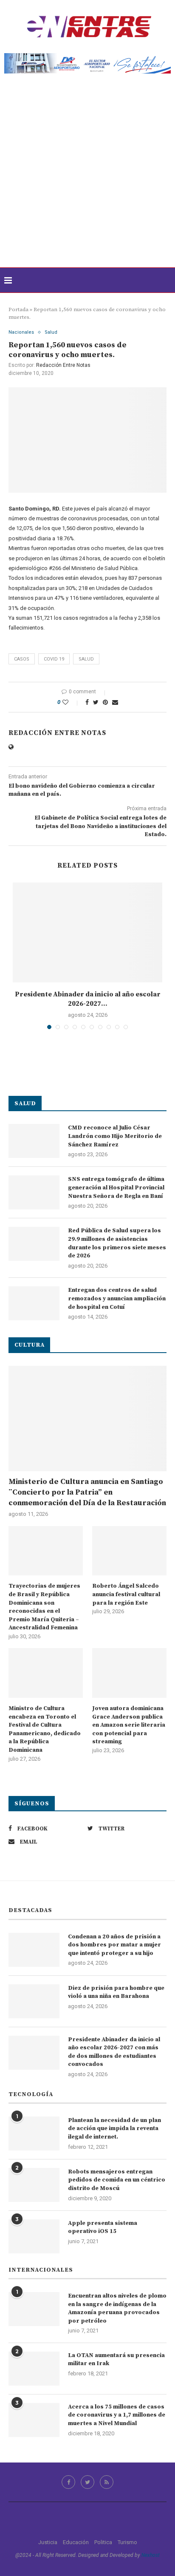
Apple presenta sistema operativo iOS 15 (103, 2227)
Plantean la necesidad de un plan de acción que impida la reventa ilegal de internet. (114, 2129)
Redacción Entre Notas (63, 365)
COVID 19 (54, 659)
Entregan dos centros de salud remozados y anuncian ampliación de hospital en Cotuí (117, 1298)
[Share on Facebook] (87, 702)
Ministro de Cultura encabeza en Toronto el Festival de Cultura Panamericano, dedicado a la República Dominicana (45, 1729)
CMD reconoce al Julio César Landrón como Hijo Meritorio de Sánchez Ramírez (115, 1136)
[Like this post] (71, 702)
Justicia (48, 2542)
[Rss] (107, 2482)
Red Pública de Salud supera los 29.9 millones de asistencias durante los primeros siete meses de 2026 (117, 1243)
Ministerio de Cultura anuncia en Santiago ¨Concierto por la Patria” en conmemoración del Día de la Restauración (87, 1492)
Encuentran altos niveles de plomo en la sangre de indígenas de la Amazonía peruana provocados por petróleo (117, 2308)
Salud (51, 332)
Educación (76, 2542)
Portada (18, 309)
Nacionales (21, 332)
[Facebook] (68, 2482)
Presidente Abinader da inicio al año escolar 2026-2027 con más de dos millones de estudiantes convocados (114, 2052)
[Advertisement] (87, 176)
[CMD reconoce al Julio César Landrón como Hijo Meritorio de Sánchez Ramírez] (34, 1141)
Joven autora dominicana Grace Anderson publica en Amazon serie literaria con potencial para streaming (129, 1725)
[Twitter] (87, 2482)
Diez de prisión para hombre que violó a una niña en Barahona (116, 1992)
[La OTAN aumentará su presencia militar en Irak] (34, 2369)
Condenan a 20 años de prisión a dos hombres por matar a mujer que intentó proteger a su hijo (114, 1945)
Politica (103, 2542)
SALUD (86, 659)
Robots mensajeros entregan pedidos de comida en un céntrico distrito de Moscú (117, 2180)
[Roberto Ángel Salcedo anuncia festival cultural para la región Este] (129, 1551)
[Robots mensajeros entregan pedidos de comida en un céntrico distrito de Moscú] (34, 2185)
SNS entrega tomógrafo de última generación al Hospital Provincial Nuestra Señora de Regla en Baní (116, 1187)
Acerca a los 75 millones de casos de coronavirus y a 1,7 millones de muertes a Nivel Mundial (117, 2415)
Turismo (127, 2542)
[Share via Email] (115, 702)
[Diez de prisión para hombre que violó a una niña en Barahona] (34, 2001)
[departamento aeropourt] (87, 56)
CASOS (22, 659)
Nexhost (151, 2555)
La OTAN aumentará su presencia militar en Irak (116, 2360)
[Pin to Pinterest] (105, 702)
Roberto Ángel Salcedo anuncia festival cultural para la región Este (126, 1594)
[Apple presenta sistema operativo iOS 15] (34, 2236)
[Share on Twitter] (96, 702)
